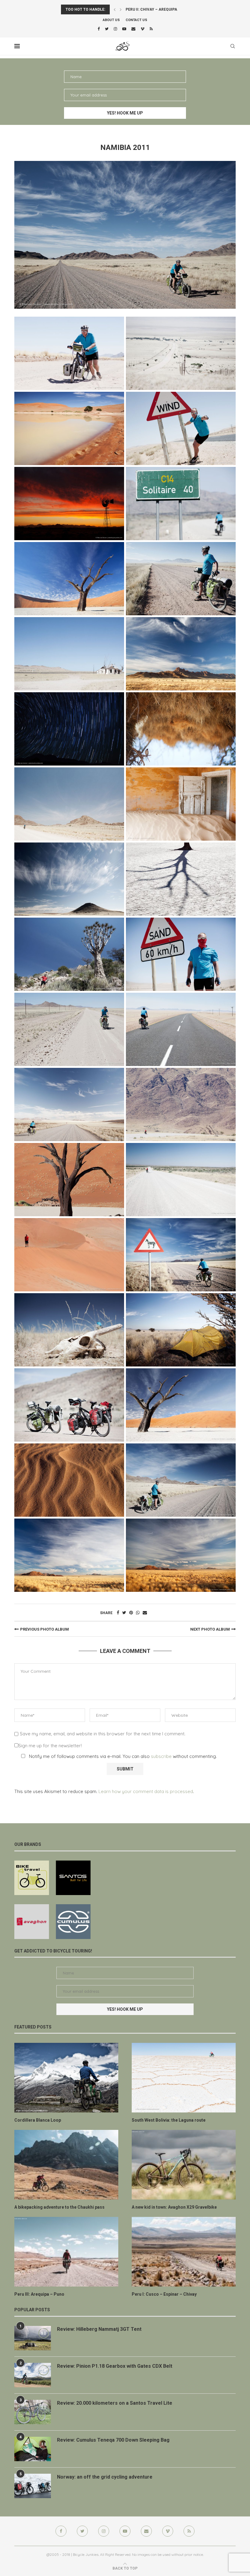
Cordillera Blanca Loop (38, 2120)
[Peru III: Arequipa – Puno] (66, 2252)
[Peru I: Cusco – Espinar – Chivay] (184, 2252)
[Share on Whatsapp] (138, 1613)
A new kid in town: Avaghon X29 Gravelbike (174, 2207)
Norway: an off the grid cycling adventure (105, 2477)
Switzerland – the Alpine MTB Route (163, 9)
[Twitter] (107, 29)
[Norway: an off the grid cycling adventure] (33, 2486)
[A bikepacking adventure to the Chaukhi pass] (66, 2165)
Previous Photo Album (45, 1629)
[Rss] (151, 29)
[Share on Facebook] (118, 1613)
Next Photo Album (210, 1629)
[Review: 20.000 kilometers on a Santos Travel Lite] (33, 2412)
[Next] (121, 9)
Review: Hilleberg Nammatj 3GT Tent (99, 2329)
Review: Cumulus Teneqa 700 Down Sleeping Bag (113, 2440)
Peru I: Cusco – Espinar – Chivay (164, 2294)
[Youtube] (124, 29)
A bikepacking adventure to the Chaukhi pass (59, 2207)
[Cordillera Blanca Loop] (66, 2078)
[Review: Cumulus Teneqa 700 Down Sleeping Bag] (33, 2449)
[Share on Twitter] (124, 1613)
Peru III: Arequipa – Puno (39, 2294)
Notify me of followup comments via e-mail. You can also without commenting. (122, 1756)
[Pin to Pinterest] (131, 1613)
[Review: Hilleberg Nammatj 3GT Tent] (33, 2338)
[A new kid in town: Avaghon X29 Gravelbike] (184, 2165)
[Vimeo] (143, 29)
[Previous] (115, 9)
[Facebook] (99, 29)
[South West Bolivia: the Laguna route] (184, 2078)
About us (111, 20)
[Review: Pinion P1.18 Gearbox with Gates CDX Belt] (33, 2375)
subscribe (161, 1756)
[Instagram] (115, 29)
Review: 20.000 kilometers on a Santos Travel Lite (115, 2403)
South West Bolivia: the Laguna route (169, 2120)
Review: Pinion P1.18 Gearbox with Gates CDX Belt (115, 2366)
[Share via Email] (145, 1613)
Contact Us (136, 20)
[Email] (133, 29)
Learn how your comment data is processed (146, 1791)
